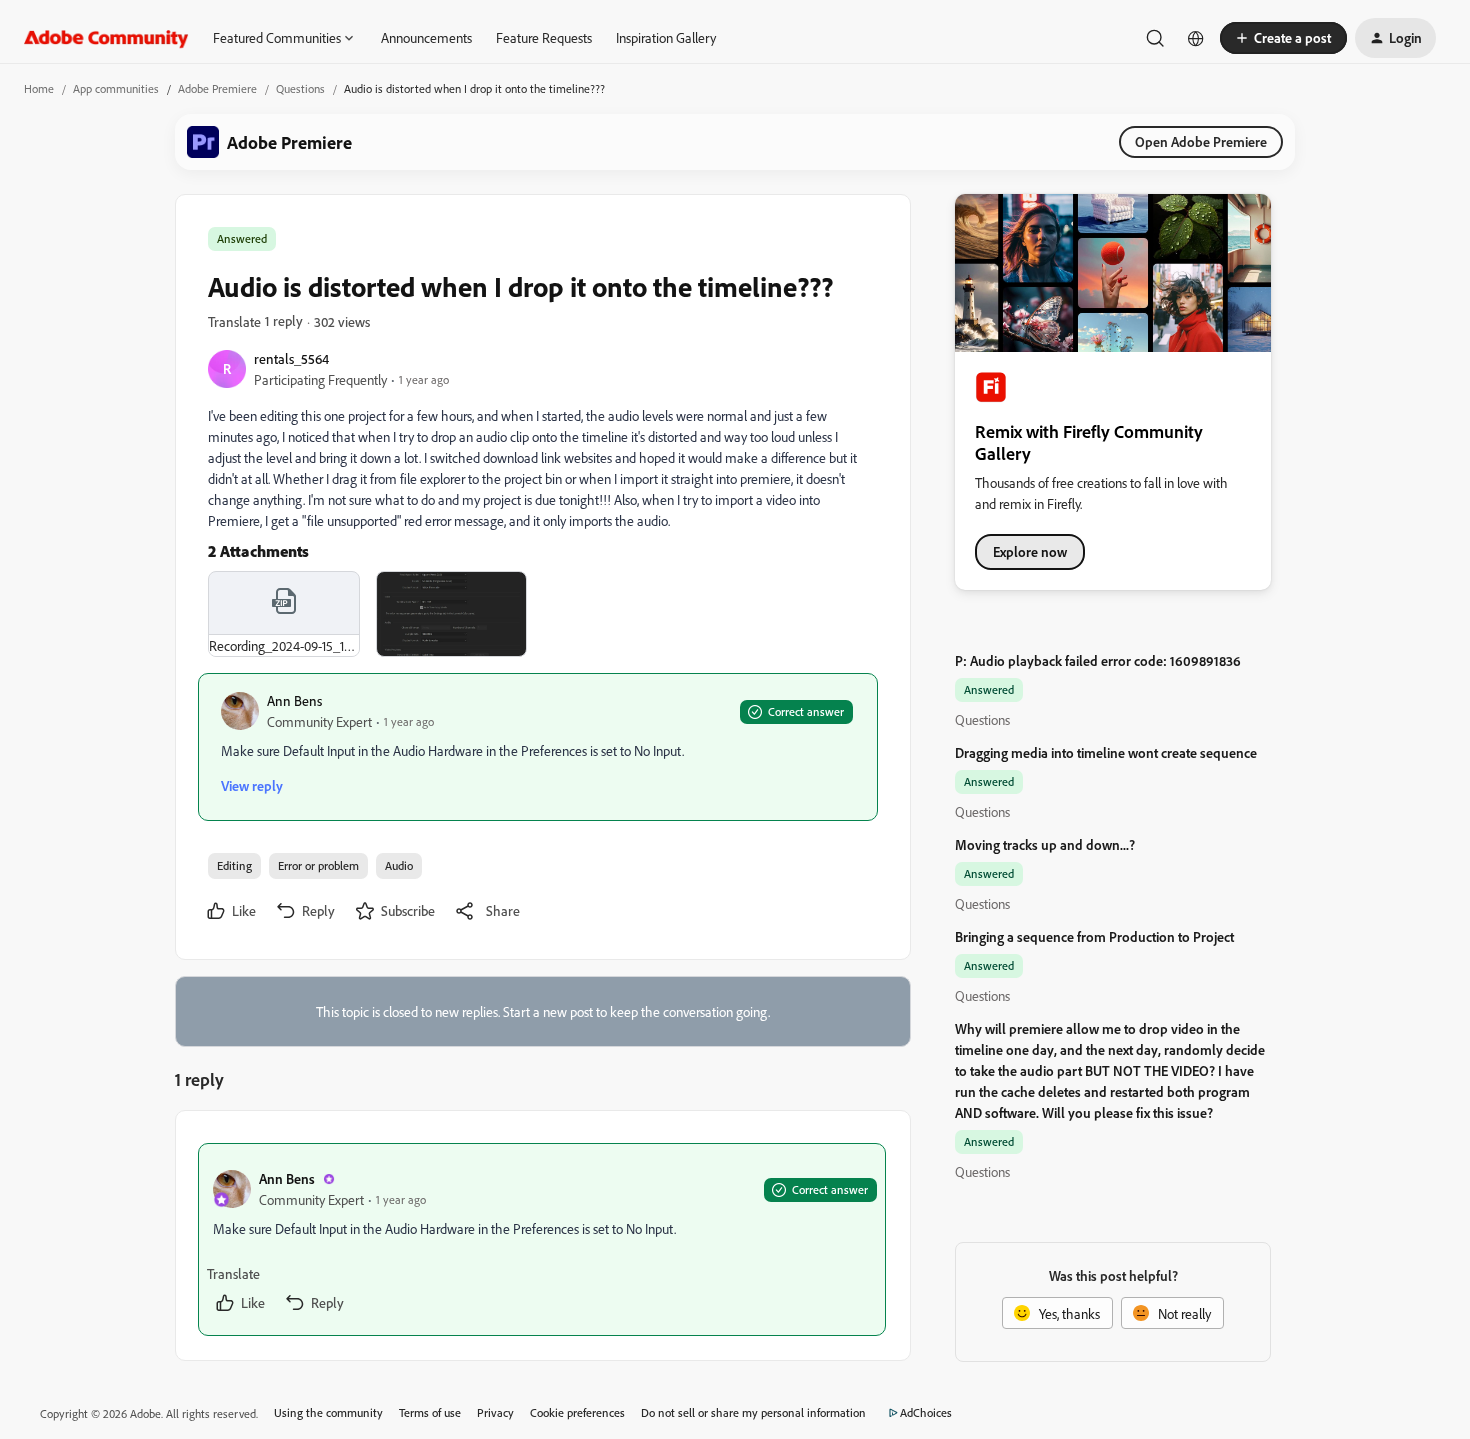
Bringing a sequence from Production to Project (1094, 936)
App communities (116, 88)
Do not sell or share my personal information (753, 1412)
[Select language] (1196, 38)
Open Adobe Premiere (1201, 141)
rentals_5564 (291, 358)
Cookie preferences (577, 1412)
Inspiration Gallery (666, 37)
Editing (234, 865)
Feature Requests (544, 37)
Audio (399, 865)
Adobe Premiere (217, 88)
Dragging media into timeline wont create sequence (1106, 752)
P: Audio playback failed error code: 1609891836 (1098, 660)
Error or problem (318, 865)
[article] (542, 1239)
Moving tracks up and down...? (1045, 844)
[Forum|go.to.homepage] (106, 38)
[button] (1283, 38)
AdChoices (926, 1412)
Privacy (495, 1412)
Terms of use (430, 1412)
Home (39, 88)
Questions (300, 88)
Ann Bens (294, 700)
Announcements (426, 37)
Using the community (328, 1412)
